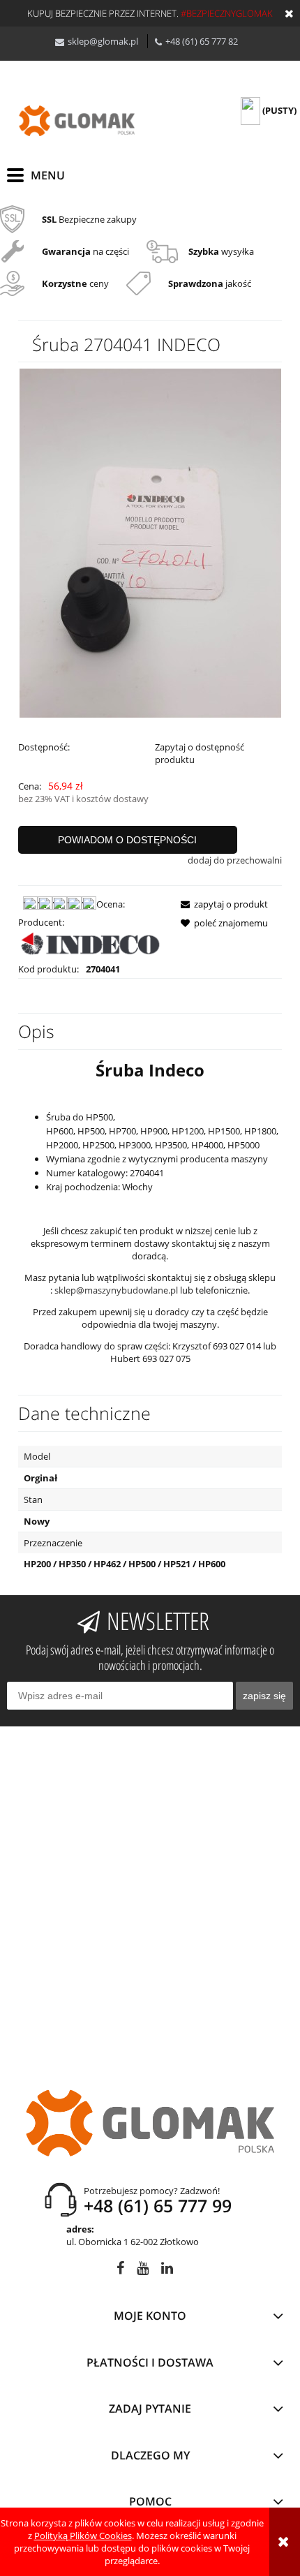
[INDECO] (91, 945)
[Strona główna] (77, 121)
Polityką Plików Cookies (83, 2536)
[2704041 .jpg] (150, 542)
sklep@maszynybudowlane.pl (116, 1290)
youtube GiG (143, 2271)
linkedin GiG (167, 2271)
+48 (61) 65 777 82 (202, 41)
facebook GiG (120, 2271)
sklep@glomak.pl (103, 41)
